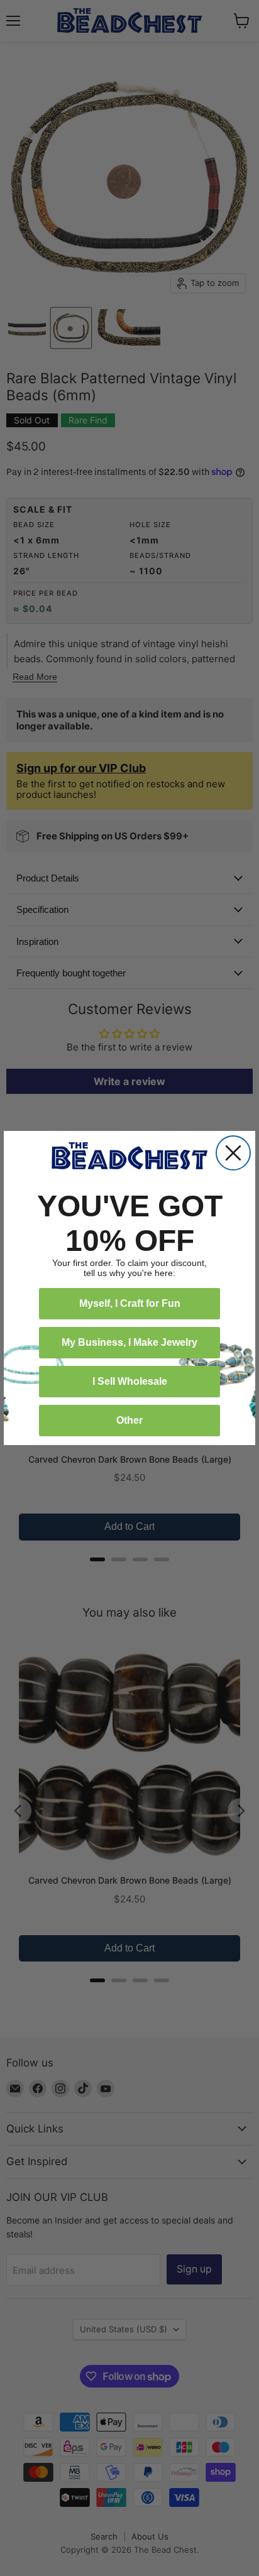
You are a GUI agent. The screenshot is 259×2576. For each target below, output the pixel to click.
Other (129, 1420)
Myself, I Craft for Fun (130, 1303)
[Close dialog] (233, 1153)
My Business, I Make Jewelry (129, 1342)
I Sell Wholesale (130, 1381)
